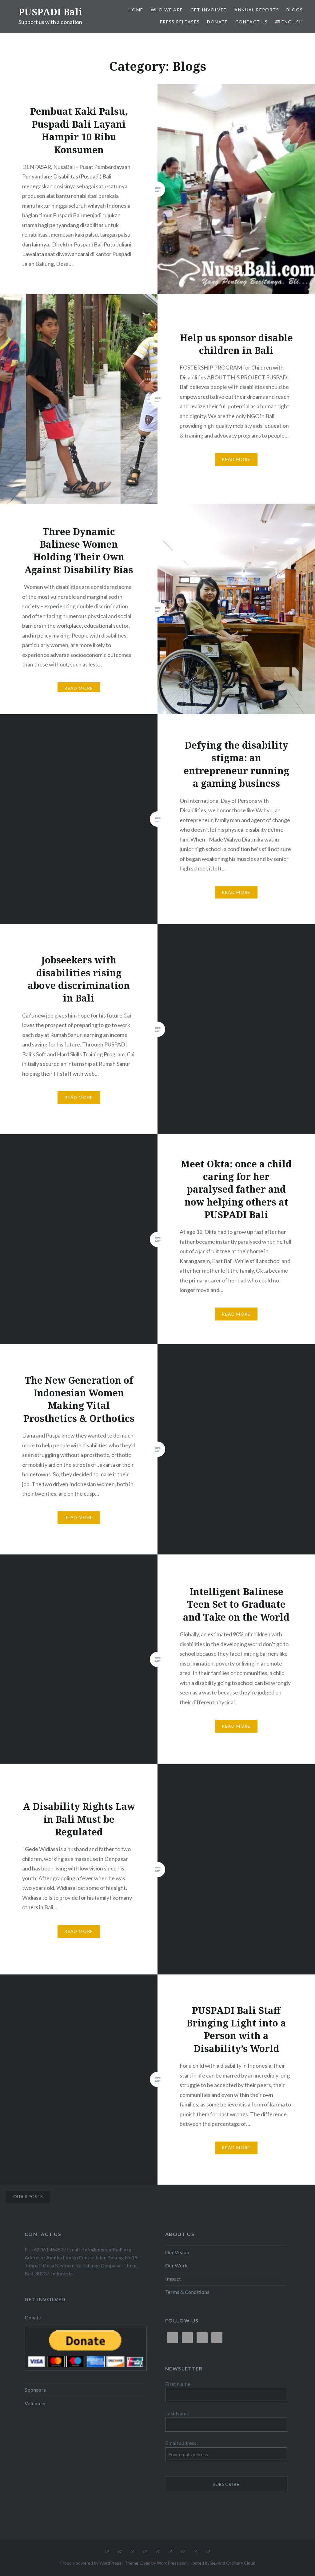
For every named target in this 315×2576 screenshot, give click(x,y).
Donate (217, 22)
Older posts (28, 2196)
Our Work (176, 2265)
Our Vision (177, 2252)
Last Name (177, 2413)
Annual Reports (257, 10)
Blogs (295, 10)
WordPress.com (172, 2563)
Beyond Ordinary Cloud (233, 2563)
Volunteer (35, 2403)
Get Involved (209, 10)
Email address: (181, 2443)
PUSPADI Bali (50, 12)
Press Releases (180, 22)
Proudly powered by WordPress (91, 2563)
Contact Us (252, 22)
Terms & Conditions (187, 2292)
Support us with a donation (50, 22)
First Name (178, 2384)
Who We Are (167, 10)
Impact (173, 2279)
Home (136, 10)
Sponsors (35, 2390)
